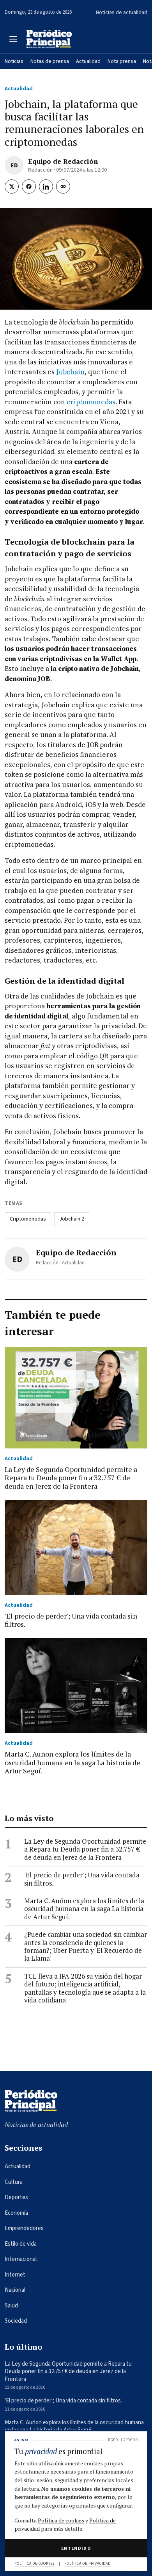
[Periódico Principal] (49, 39)
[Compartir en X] (12, 186)
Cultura (14, 2182)
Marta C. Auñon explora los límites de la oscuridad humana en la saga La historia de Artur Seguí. (84, 1909)
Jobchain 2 (72, 1219)
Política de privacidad (87, 2563)
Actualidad (88, 61)
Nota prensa (122, 61)
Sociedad (16, 2321)
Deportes (16, 2197)
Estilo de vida (21, 2244)
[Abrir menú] (13, 39)
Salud (11, 2306)
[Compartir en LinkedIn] (46, 186)
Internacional (21, 2259)
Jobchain (70, 372)
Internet (15, 2275)
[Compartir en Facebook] (29, 186)
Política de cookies (61, 2520)
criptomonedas (91, 402)
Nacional (15, 2290)
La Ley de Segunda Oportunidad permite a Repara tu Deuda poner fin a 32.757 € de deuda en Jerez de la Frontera (85, 1849)
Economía (16, 2213)
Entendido (76, 2548)
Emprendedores (24, 2228)
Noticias (14, 61)
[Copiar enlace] (63, 186)
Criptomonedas (28, 1219)
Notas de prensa (50, 61)
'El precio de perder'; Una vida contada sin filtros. (82, 1879)
